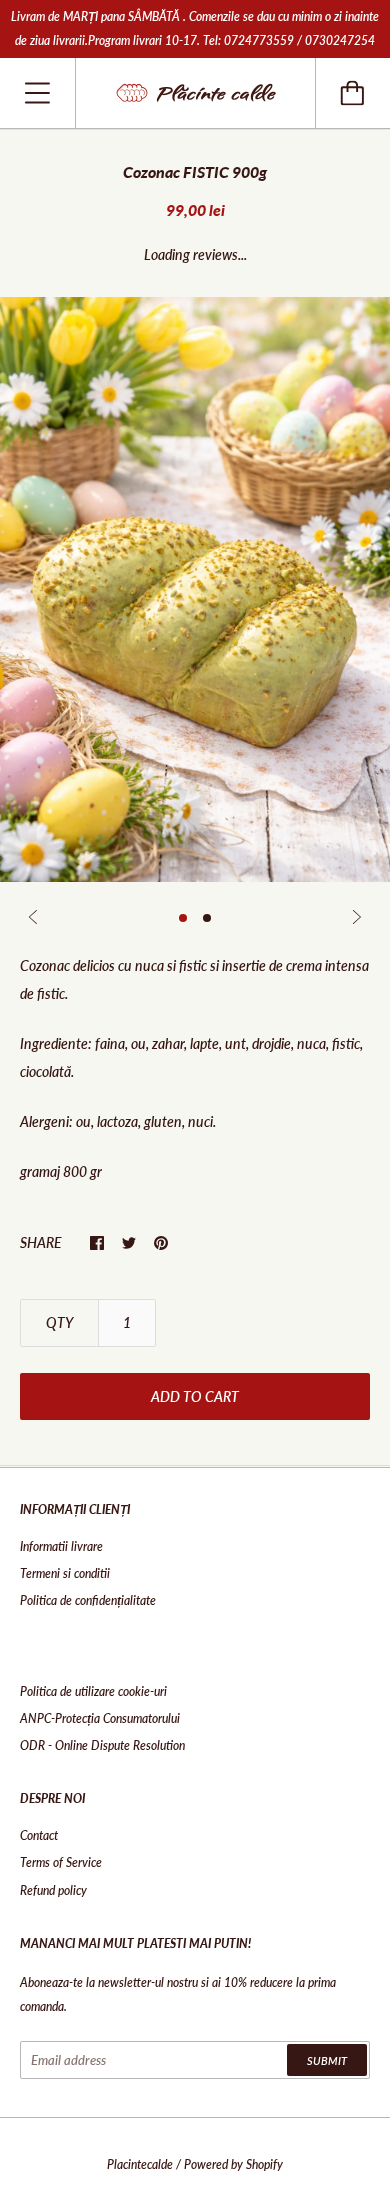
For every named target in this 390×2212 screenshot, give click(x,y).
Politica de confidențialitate (88, 1600)
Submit (327, 2060)
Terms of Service (61, 1862)
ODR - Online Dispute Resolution (102, 1745)
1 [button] (183, 918)
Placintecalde (140, 2164)
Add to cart (195, 1396)
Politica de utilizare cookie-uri (93, 1691)
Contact (39, 1835)
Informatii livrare (61, 1546)
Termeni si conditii (65, 1573)
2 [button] (207, 918)
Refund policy (53, 1890)
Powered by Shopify (233, 2164)
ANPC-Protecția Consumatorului (100, 1718)
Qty (59, 1322)
